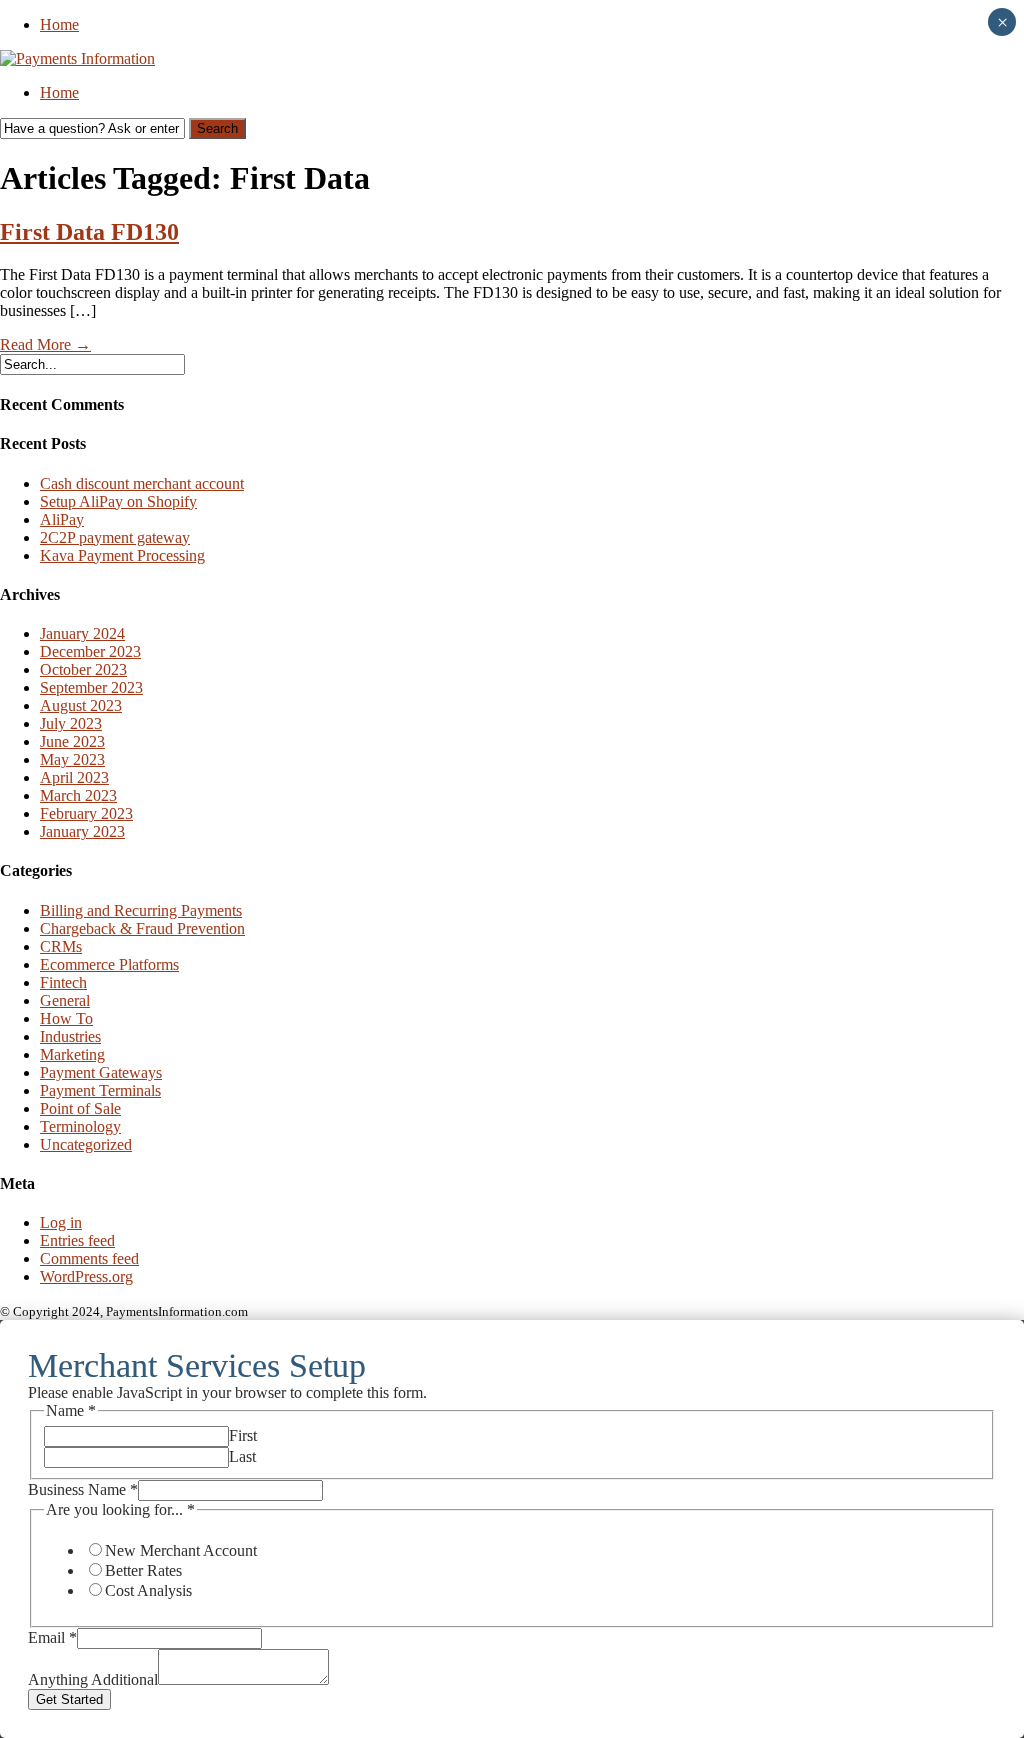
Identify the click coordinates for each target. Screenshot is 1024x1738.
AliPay (62, 519)
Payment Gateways (101, 1072)
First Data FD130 (89, 232)
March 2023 (78, 795)
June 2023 (72, 741)
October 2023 (83, 669)
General (65, 1000)
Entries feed (77, 1240)
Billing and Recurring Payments (141, 910)
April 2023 (74, 777)
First (243, 1435)
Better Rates (143, 1570)
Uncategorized (86, 1144)
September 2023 (91, 687)
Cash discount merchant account (142, 483)
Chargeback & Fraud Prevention (142, 928)
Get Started (69, 1699)
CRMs (61, 946)
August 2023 (81, 705)
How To (66, 1018)
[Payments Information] (77, 58)
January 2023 (82, 831)
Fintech (63, 982)
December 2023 (90, 651)
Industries (70, 1036)
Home (59, 24)
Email (52, 1637)
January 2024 (82, 633)
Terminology (80, 1126)
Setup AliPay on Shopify (118, 501)
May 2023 (72, 759)
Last (242, 1456)
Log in (61, 1222)
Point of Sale (80, 1108)
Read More (45, 344)
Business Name (83, 1489)
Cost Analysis (148, 1590)
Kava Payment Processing (122, 555)
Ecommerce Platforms (109, 964)
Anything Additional (93, 1679)
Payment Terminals (100, 1090)
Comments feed (89, 1258)
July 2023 (71, 723)
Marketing (72, 1054)
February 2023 (86, 813)
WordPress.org (86, 1276)
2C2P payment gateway (115, 537)
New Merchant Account (181, 1550)
